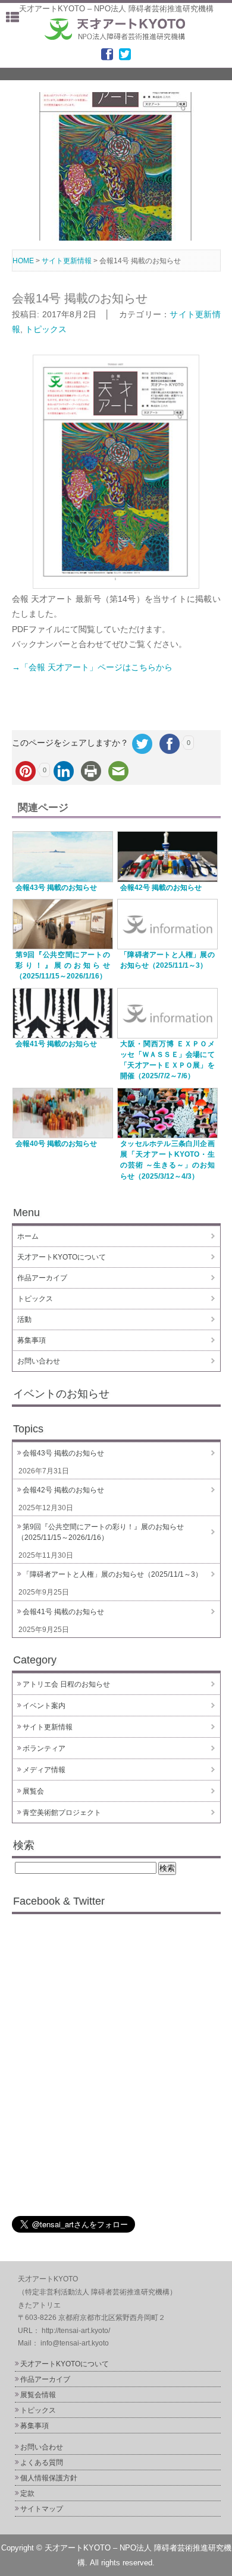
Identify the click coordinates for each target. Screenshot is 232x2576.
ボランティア (44, 1748)
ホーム (28, 1236)
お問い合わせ (39, 1361)
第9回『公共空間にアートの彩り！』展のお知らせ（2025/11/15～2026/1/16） (62, 965)
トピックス (46, 329)
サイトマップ (42, 2509)
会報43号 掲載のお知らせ (56, 887)
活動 (24, 1319)
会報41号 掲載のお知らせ (56, 1044)
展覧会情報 (38, 2395)
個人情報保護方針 (49, 2478)
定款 (27, 2493)
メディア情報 (44, 1770)
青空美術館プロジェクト (62, 1813)
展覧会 (33, 1791)
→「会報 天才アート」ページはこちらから (92, 667)
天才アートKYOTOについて (62, 1257)
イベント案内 (44, 1706)
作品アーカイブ (42, 1278)
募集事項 (32, 1340)
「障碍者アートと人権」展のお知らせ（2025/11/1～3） (112, 1574)
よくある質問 (42, 2463)
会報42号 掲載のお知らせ (161, 887)
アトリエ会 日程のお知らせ (66, 1684)
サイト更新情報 (48, 1727)
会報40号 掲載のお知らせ (56, 1143)
